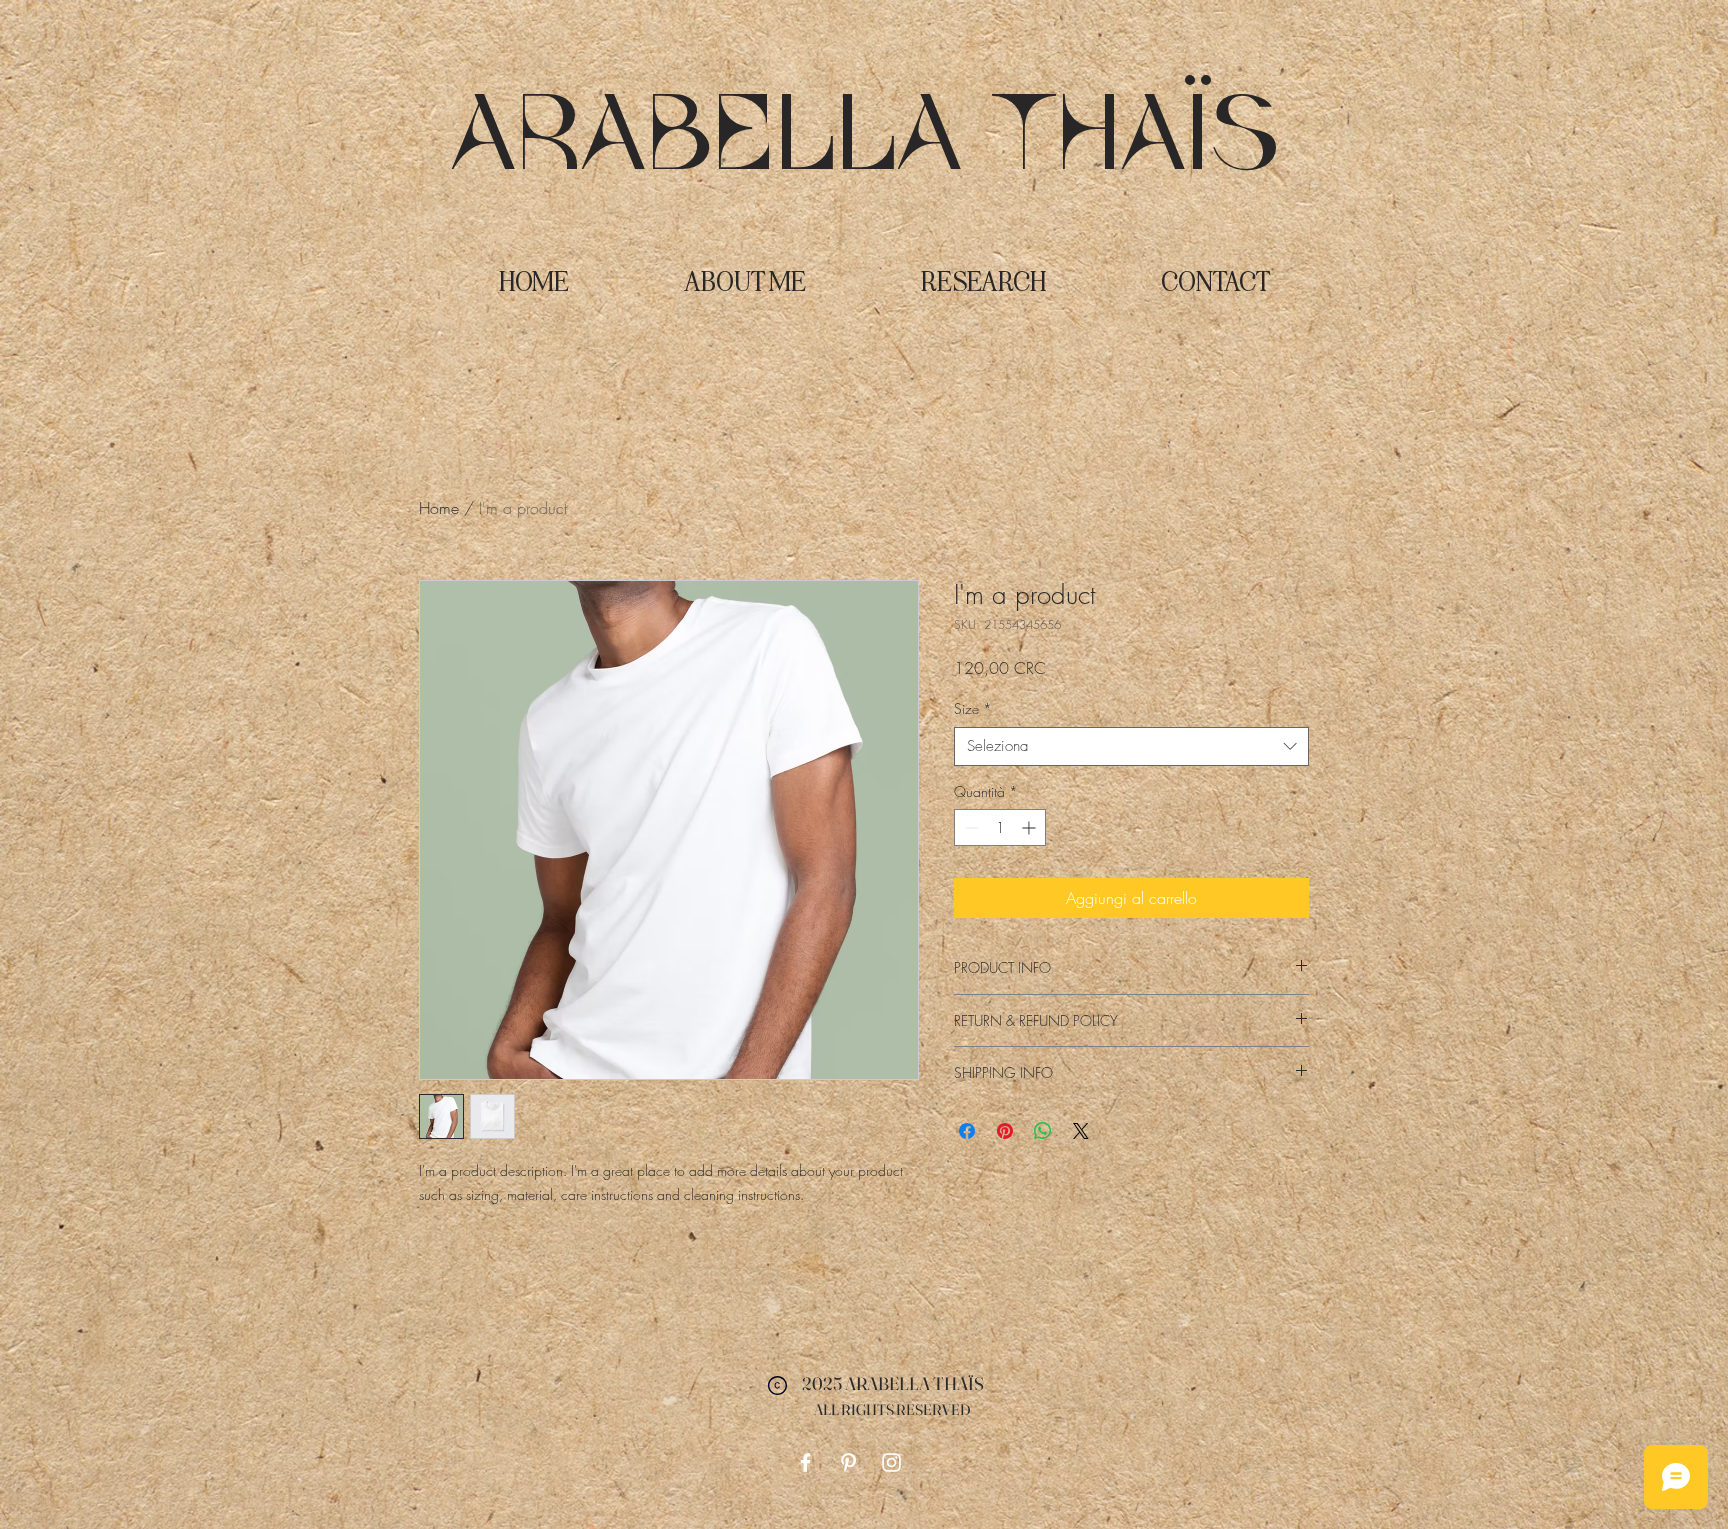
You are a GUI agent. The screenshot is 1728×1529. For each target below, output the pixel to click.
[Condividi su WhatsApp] (1043, 1131)
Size (973, 708)
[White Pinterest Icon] (848, 1462)
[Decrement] (969, 827)
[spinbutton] (1000, 827)
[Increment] (1030, 827)
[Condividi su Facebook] (967, 1131)
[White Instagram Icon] (891, 1462)
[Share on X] (1081, 1131)
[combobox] (1131, 746)
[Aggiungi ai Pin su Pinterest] (1005, 1131)
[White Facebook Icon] (805, 1462)
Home (439, 508)
